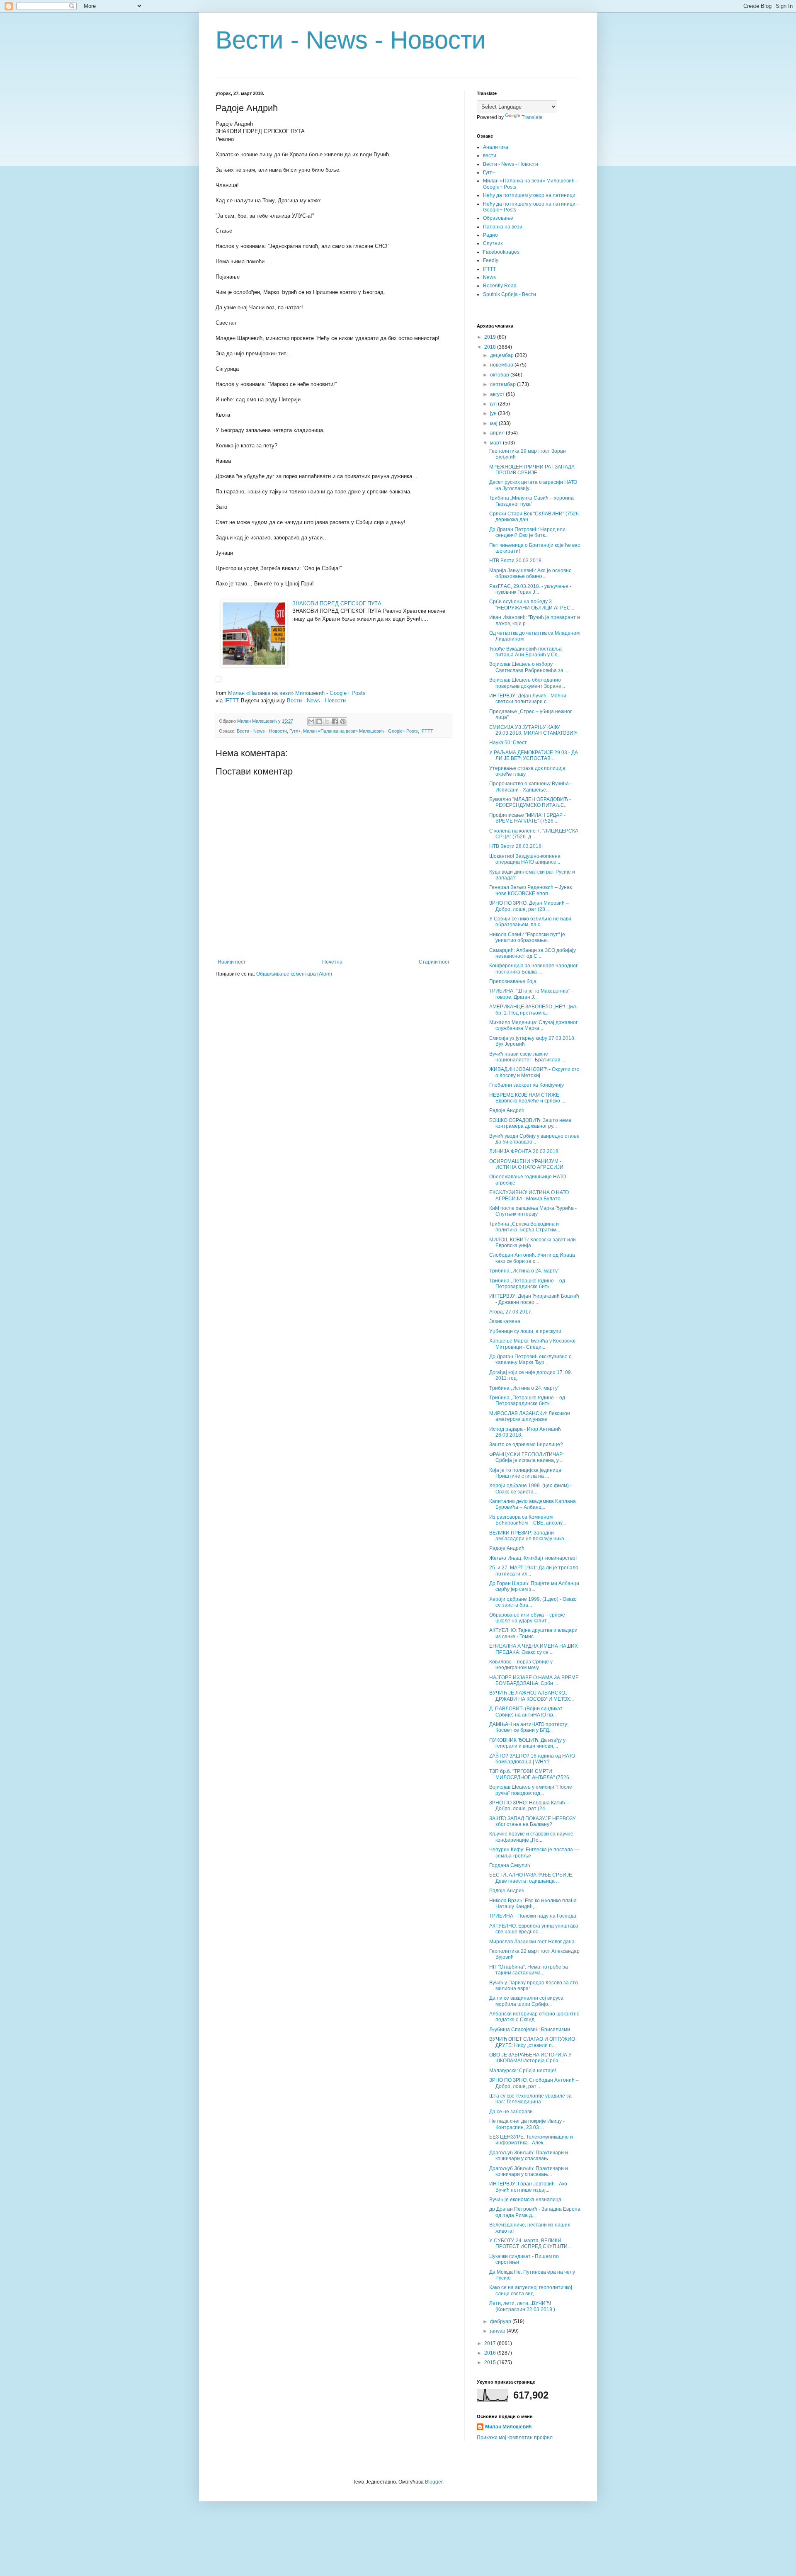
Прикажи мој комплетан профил (515, 2438)
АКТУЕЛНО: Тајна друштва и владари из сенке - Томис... (533, 1633)
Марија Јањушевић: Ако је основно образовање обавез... (530, 573)
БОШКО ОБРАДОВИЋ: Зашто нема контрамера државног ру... (530, 1123)
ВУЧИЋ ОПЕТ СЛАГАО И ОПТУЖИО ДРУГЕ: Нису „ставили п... (532, 2042)
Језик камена (505, 1321)
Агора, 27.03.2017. (511, 1312)
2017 (491, 2343)
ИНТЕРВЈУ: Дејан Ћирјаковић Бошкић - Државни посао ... (534, 1299)
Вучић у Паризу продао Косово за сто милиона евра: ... (534, 1986)
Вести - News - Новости (351, 40)
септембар (504, 384)
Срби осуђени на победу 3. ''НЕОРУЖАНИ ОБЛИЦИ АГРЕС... (532, 605)
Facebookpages (501, 252)
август (498, 394)
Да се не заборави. (512, 2112)
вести (490, 155)
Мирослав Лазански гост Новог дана (532, 1942)
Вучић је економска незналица (525, 2200)
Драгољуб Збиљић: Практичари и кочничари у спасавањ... (529, 2156)
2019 (491, 337)
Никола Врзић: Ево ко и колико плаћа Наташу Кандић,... (533, 1903)
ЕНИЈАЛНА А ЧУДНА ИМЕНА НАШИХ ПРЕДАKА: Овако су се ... (534, 1649)
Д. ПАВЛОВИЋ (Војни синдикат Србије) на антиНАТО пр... (526, 1712)
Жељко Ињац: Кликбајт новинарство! (533, 1558)
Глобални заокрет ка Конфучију (527, 1085)
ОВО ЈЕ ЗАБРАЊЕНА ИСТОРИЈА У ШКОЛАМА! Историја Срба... (530, 2058)
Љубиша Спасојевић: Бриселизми (530, 2030)
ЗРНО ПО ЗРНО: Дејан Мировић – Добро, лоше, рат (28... (529, 906)
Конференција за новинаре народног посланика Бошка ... (533, 969)
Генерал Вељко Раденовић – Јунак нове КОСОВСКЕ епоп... (530, 890)
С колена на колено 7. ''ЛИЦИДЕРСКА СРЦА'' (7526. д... (534, 834)
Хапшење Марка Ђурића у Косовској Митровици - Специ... (532, 1344)
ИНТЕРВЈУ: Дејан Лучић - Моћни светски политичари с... (528, 699)
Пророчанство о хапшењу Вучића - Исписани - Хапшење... (530, 787)
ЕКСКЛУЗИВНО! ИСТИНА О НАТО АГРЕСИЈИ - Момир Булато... (529, 1195)
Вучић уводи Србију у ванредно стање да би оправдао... (534, 1139)
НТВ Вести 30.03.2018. (516, 561)
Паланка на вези (503, 227)
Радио (490, 235)
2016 (491, 2353)
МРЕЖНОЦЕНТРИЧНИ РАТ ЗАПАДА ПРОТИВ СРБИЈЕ (532, 470)
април (498, 433)
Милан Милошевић (508, 2427)
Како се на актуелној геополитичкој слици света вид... (531, 2290)
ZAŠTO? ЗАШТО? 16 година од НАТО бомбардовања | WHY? (532, 1759)
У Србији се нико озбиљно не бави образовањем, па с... (530, 922)
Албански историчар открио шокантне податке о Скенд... (534, 2017)
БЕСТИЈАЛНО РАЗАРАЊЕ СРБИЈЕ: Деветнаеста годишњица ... (531, 1878)
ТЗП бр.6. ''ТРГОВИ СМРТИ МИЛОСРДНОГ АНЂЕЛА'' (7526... (531, 1774)
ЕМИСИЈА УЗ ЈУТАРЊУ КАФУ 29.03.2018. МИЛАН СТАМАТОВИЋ (533, 730)
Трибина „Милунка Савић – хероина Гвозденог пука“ (531, 501)
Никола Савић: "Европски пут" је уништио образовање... (527, 937)
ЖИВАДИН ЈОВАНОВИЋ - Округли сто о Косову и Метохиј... (534, 1072)
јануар (498, 2331)
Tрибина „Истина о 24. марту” (524, 1271)
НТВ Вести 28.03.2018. (516, 846)
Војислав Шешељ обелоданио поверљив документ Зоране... (527, 683)
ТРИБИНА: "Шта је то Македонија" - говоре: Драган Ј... (531, 994)
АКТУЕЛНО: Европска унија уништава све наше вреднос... (534, 1929)
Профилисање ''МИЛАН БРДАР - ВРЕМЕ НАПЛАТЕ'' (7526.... (527, 818)
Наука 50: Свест (508, 743)
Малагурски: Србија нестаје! (523, 2071)
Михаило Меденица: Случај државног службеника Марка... (533, 1025)
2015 (491, 2362)
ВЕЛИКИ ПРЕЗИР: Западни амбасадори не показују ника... (529, 1536)
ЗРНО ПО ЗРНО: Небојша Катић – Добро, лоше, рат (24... (529, 1806)
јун (494, 413)
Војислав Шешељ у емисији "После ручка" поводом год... (531, 1790)
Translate (532, 117)
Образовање (498, 218)
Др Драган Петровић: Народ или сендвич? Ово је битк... (527, 532)
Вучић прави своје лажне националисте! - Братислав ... (527, 1057)
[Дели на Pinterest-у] (343, 721)
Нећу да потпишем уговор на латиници (529, 195)
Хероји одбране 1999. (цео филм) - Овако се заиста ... (530, 1488)
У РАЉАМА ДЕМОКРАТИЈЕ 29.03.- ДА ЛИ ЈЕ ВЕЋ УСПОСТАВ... (534, 755)
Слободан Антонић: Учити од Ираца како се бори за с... (532, 1258)
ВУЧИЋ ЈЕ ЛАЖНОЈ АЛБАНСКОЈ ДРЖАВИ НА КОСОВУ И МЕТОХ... (531, 1696)
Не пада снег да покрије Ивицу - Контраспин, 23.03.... (527, 2124)
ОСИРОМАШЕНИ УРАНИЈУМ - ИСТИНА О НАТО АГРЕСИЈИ (526, 1164)
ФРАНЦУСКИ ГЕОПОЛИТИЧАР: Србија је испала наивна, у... (527, 1457)
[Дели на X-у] (327, 721)
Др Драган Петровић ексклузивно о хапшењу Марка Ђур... (530, 1360)
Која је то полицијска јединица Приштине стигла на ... (525, 1473)
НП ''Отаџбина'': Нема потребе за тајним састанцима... (529, 1970)
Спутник (493, 243)
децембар (502, 355)
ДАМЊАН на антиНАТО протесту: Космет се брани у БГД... (529, 1727)
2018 (491, 347)
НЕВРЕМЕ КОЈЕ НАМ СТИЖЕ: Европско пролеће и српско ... (527, 1098)
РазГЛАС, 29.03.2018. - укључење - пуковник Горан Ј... (530, 589)
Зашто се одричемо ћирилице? (526, 1445)
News (489, 277)
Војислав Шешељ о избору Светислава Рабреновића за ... (529, 667)
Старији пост (434, 962)
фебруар (501, 2321)
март (496, 443)
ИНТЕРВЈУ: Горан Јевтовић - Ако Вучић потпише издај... (528, 2187)
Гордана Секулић (510, 1865)
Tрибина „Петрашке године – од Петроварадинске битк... (527, 1284)
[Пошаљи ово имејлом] (311, 721)
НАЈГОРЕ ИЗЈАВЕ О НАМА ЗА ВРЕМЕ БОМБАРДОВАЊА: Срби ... (534, 1680)
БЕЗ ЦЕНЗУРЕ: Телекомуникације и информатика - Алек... (531, 2140)
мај (494, 423)
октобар (500, 375)
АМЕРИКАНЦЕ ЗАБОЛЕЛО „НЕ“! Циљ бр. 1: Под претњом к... (533, 1010)
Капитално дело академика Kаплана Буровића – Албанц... (533, 1504)
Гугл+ (295, 731)
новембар (502, 365)
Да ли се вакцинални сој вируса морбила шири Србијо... (526, 2001)
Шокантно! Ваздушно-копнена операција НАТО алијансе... (525, 859)
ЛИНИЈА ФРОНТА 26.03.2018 (524, 1151)
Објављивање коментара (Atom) (294, 974)
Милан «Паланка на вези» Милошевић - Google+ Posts (297, 693)
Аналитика (496, 147)
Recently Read (500, 286)
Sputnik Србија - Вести (510, 294)
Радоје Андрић (507, 1110)
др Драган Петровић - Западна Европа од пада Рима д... (535, 2212)
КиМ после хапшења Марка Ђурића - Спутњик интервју (533, 1211)
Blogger (434, 2482)
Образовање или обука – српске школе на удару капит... (527, 1618)
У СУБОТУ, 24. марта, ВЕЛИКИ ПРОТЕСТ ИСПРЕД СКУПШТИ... (530, 2243)
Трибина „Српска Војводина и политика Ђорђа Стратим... (525, 1227)
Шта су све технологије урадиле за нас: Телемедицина (530, 2099)
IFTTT (232, 700)
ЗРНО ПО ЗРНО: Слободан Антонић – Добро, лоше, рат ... (534, 2083)
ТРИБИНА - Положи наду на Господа (533, 1916)
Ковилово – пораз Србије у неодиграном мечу (521, 1665)
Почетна (332, 962)
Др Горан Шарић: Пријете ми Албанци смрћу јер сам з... (534, 1586)
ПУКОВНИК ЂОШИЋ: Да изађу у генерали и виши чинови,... (527, 1743)
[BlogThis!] (319, 721)
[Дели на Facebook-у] (335, 721)
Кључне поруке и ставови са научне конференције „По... (531, 1837)
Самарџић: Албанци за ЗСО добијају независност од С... (533, 953)
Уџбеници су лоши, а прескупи (525, 1331)
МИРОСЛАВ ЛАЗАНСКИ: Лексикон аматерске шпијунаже (530, 1416)
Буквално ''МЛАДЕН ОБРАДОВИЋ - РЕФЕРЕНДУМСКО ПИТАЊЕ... (530, 802)
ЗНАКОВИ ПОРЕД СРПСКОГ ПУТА (337, 603)
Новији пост (232, 962)
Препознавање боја (513, 981)
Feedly (491, 260)
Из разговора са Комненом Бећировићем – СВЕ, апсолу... (528, 1520)
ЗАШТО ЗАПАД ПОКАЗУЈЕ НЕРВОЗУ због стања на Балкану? (533, 1821)
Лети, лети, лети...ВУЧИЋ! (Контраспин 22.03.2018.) (522, 2306)
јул (494, 404)
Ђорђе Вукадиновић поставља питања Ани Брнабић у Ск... (525, 652)
